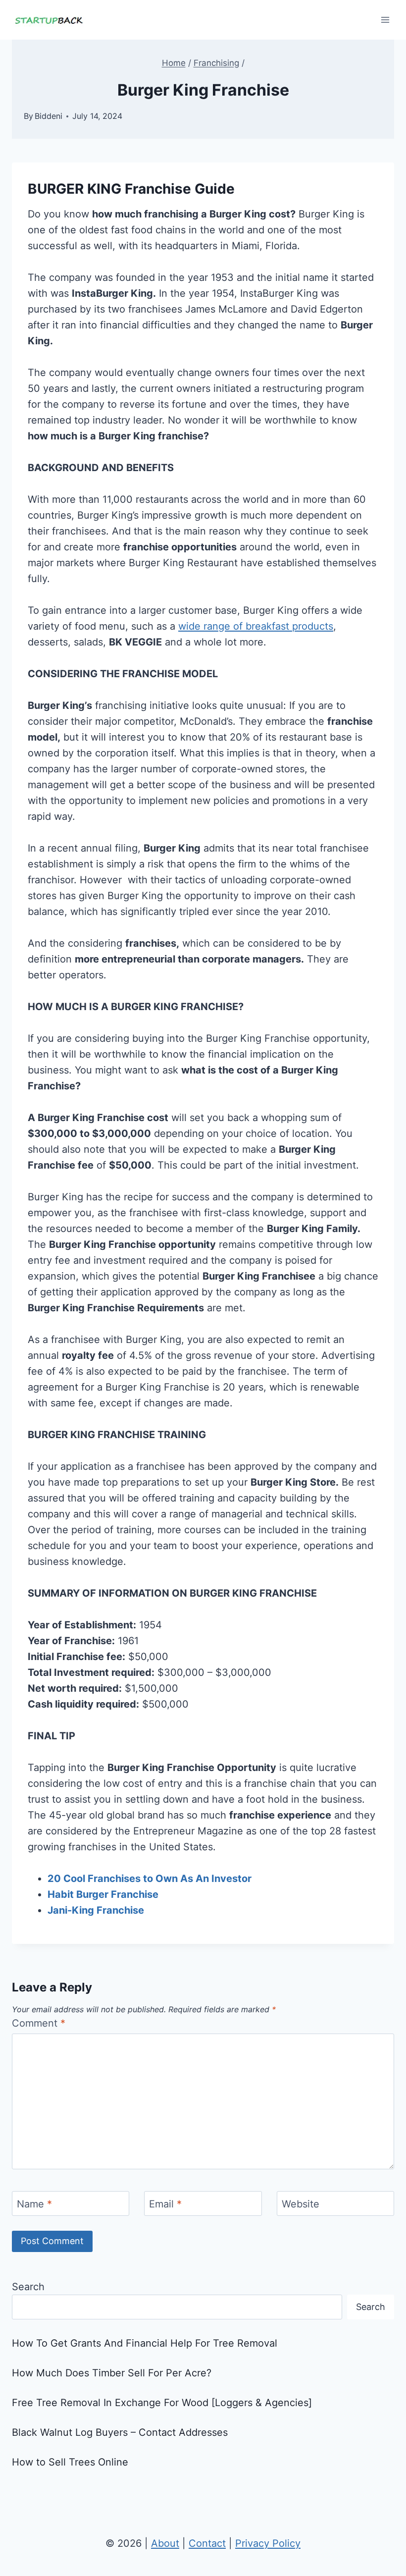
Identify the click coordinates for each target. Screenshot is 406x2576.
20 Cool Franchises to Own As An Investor (150, 1878)
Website (301, 2204)
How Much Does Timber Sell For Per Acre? (112, 2373)
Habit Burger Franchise (103, 1894)
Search (28, 2287)
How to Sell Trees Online (70, 2462)
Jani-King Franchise (96, 1910)
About (165, 2543)
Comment (39, 2023)
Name (34, 2204)
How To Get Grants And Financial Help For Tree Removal (145, 2343)
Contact (207, 2543)
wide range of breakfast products (256, 626)
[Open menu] (385, 20)
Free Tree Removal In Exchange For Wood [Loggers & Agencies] (162, 2403)
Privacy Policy (268, 2543)
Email (165, 2204)
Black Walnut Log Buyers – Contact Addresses (120, 2432)
